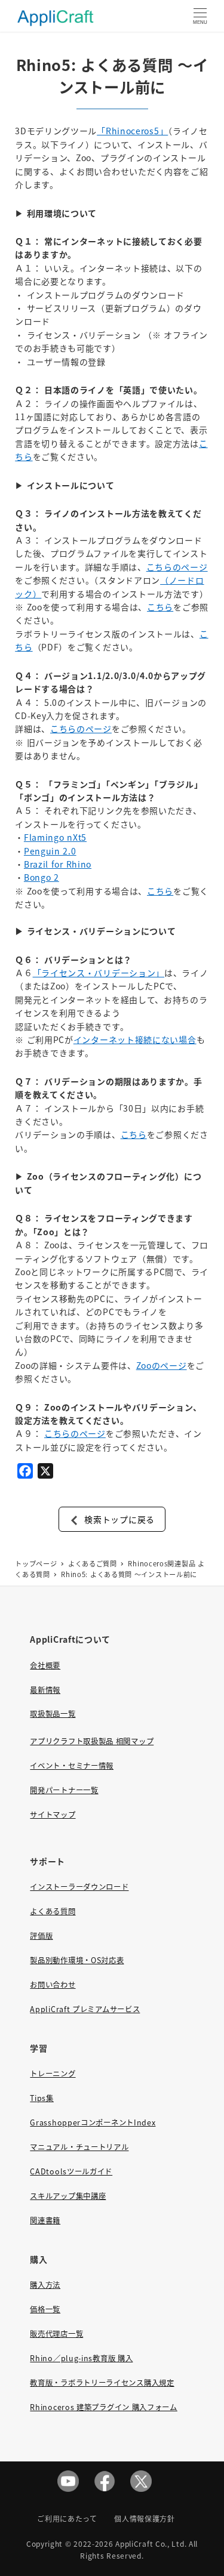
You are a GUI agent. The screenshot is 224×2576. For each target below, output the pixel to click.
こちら (160, 607)
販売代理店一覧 (56, 2334)
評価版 (41, 1936)
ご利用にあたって (67, 2518)
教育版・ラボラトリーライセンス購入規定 (102, 2383)
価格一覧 (45, 2309)
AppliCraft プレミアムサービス (85, 2009)
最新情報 (45, 1690)
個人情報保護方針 (145, 2518)
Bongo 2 (42, 877)
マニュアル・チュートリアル (79, 2147)
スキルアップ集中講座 (68, 2196)
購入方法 (45, 2285)
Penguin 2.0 (50, 851)
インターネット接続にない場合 (135, 1039)
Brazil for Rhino (58, 864)
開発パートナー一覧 (64, 1790)
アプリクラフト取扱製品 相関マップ (92, 1741)
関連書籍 (45, 2220)
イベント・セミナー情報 (72, 1766)
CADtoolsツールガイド (71, 2171)
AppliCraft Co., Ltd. (151, 2543)
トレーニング (53, 2074)
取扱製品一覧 (53, 1714)
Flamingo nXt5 (55, 837)
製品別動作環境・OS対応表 (77, 1960)
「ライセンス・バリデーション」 (99, 973)
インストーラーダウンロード (79, 1887)
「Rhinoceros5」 (132, 131)
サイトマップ (53, 1815)
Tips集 (42, 2098)
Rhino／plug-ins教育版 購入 (81, 2358)
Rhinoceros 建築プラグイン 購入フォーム (104, 2407)
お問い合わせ (53, 1985)
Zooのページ (162, 1365)
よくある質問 (53, 1911)
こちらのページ (177, 567)
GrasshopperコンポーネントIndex (93, 2122)
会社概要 (45, 1665)
